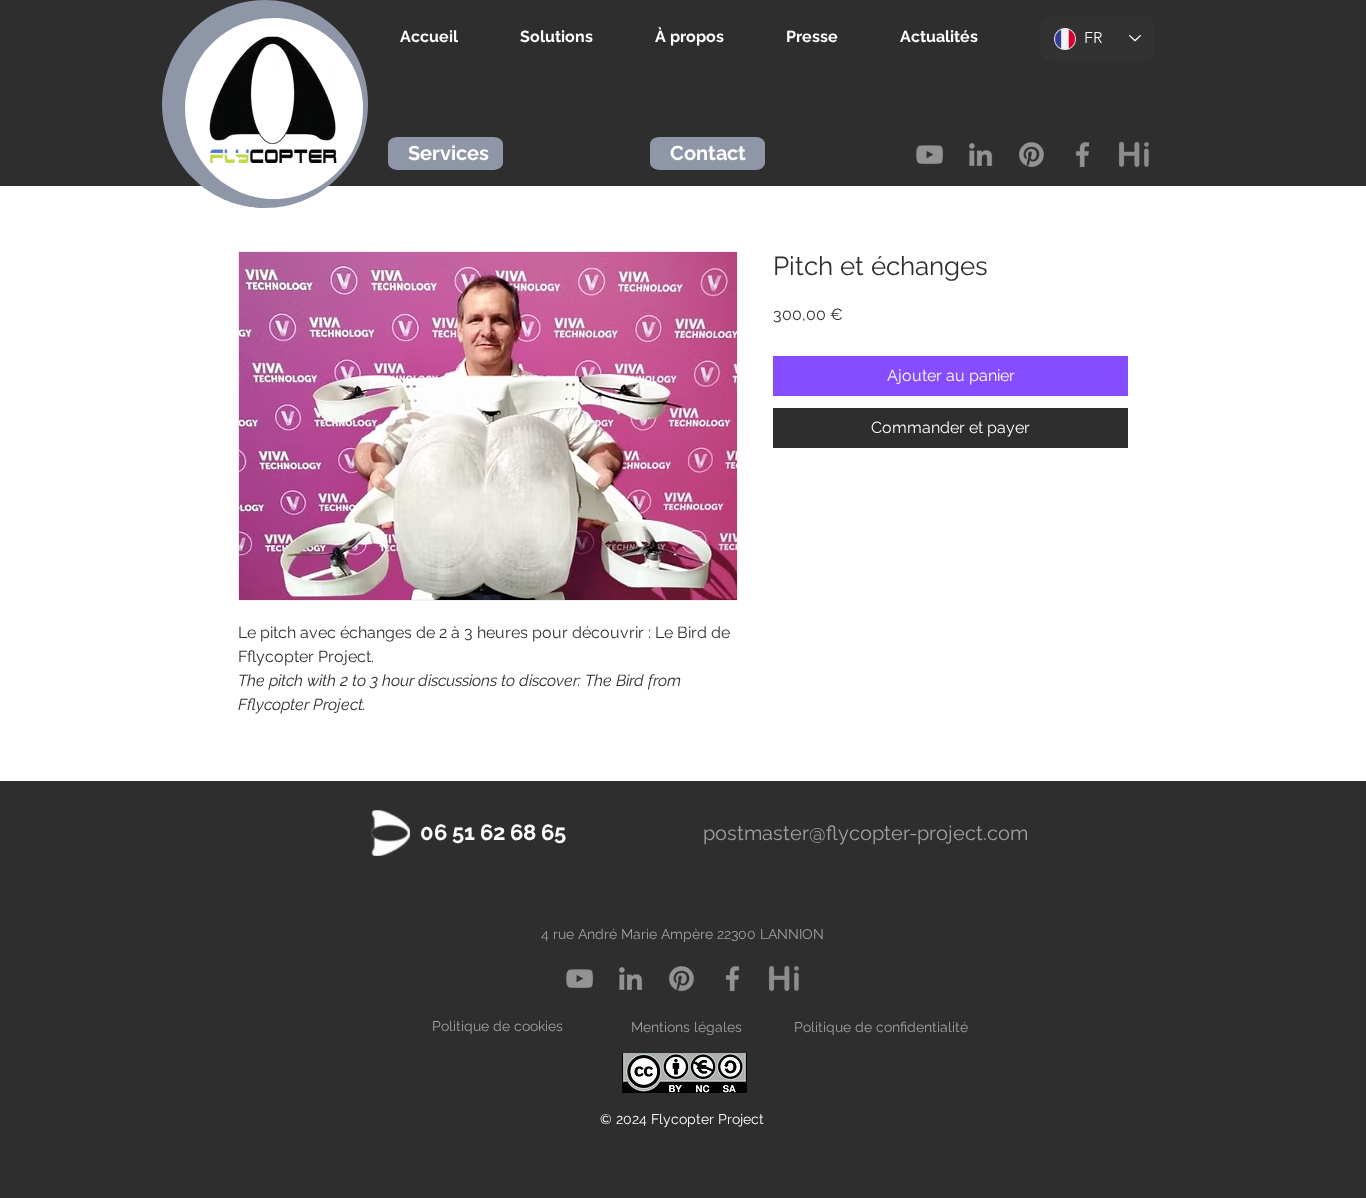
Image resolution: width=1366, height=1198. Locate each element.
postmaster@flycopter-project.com (865, 833)
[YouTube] (929, 154)
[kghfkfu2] (783, 978)
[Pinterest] (1031, 154)
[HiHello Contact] (1133, 154)
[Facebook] (1082, 154)
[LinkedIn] (980, 154)
